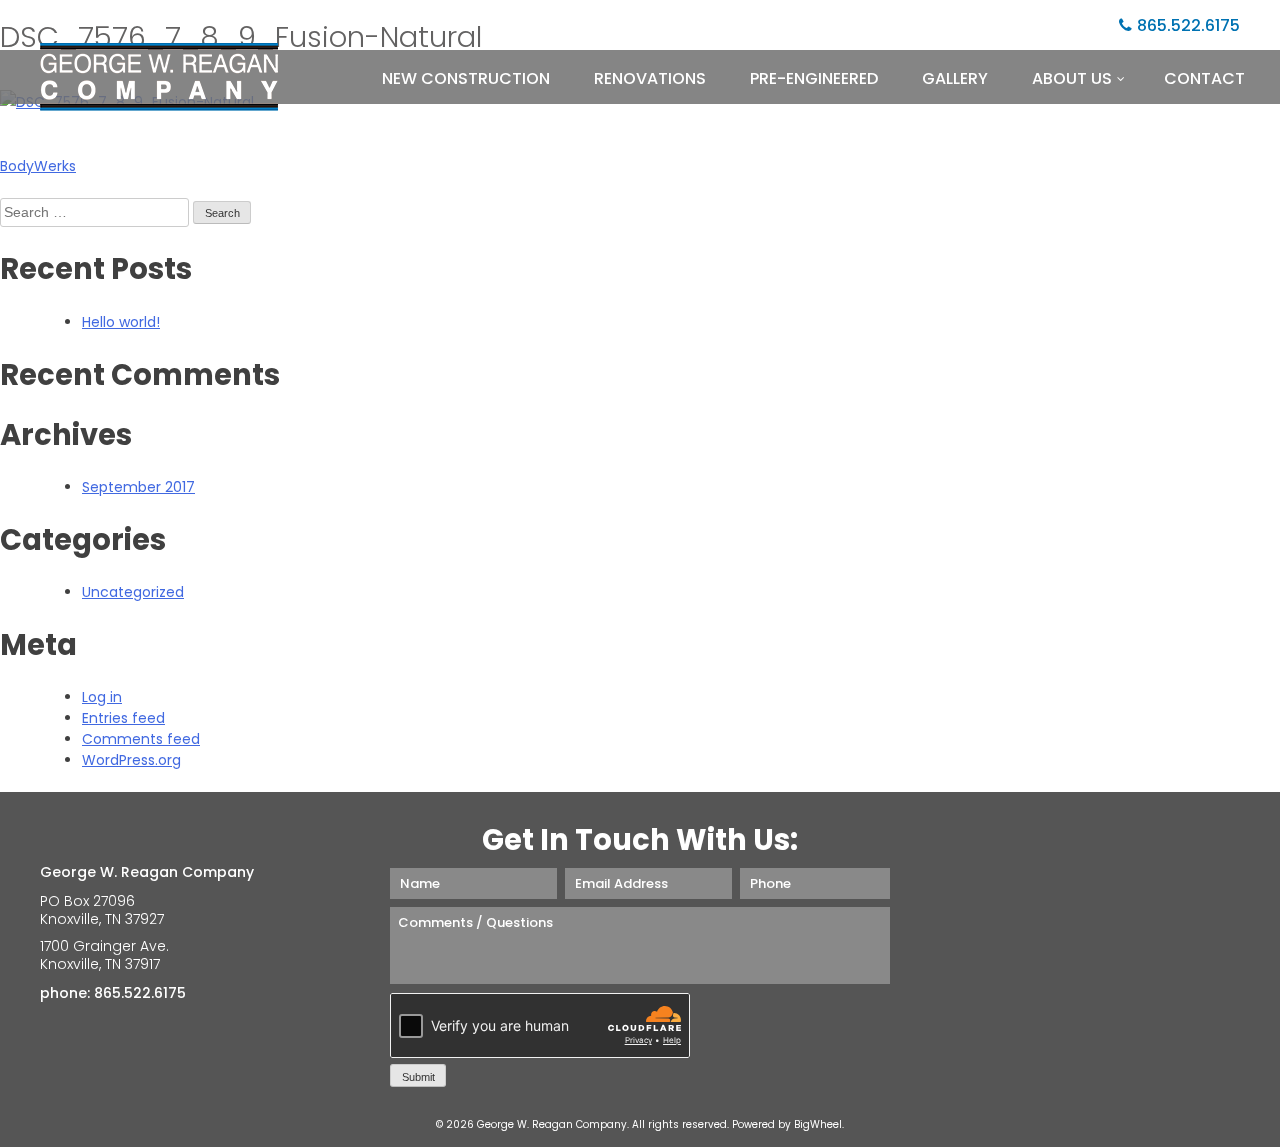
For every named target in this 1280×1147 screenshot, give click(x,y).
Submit (418, 1077)
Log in (102, 697)
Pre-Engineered (814, 78)
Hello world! (121, 322)
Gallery (955, 78)
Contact (1204, 78)
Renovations (650, 78)
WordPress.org (131, 760)
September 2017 (138, 487)
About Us (1072, 78)
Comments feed (141, 739)
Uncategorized (133, 592)
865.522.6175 (1188, 25)
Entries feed (123, 718)
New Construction (466, 78)
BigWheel (818, 1124)
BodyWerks (38, 166)
